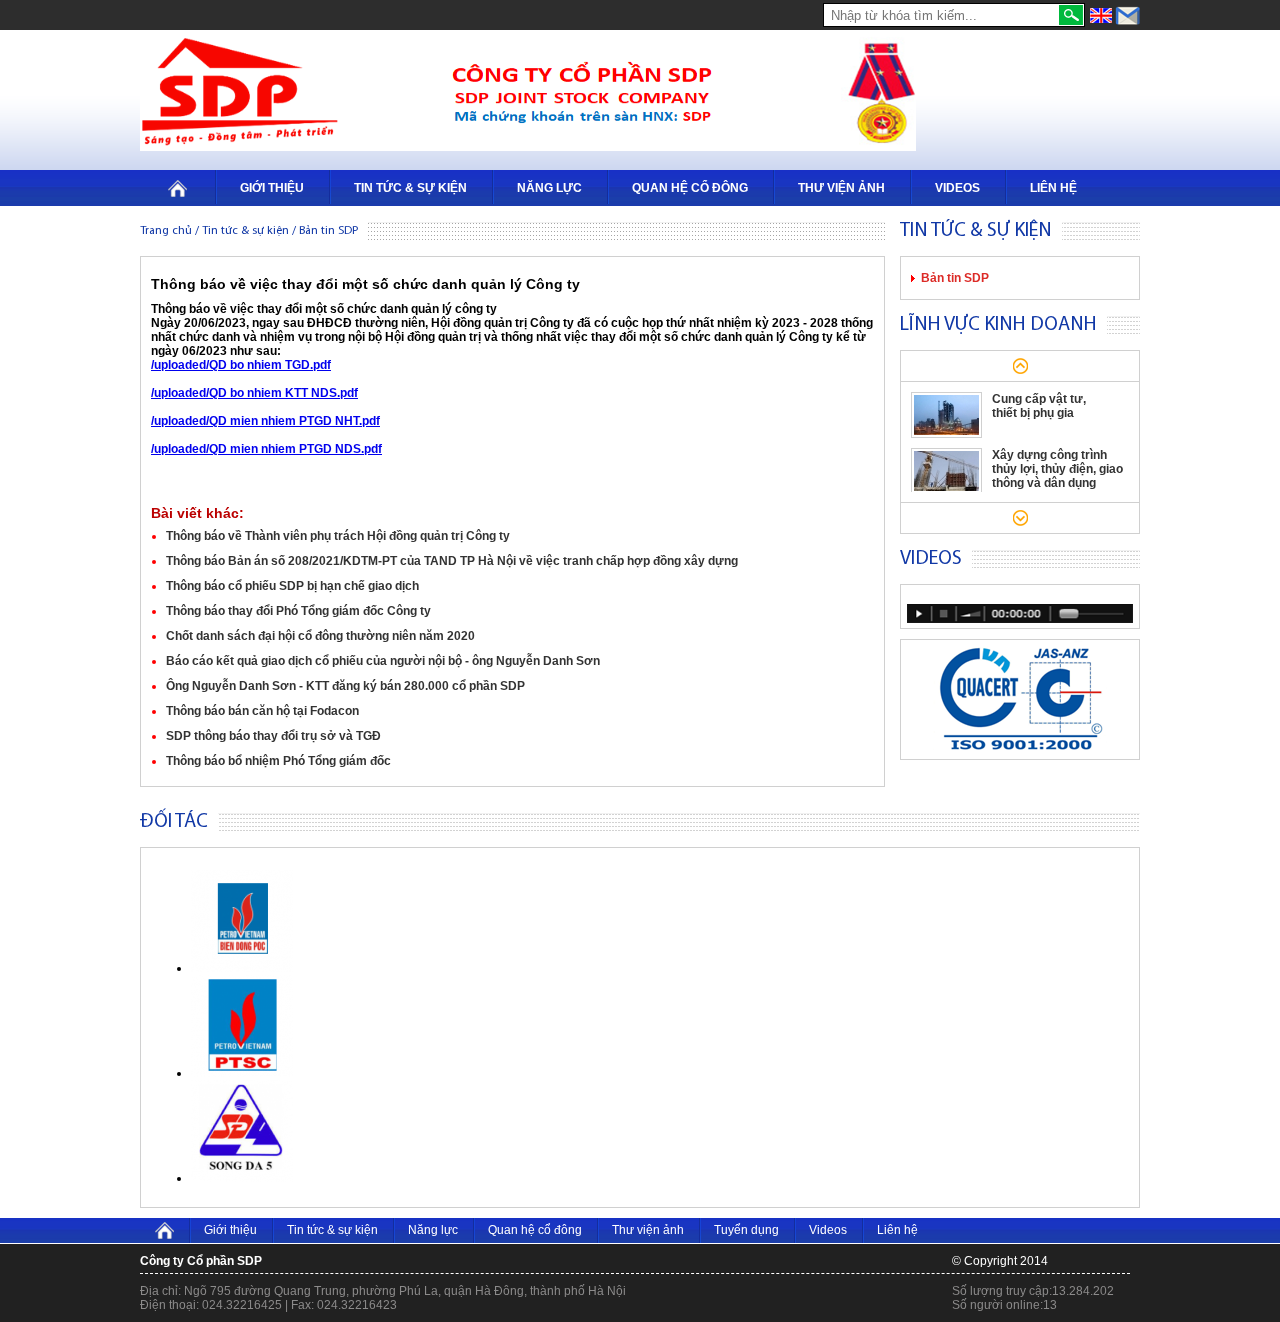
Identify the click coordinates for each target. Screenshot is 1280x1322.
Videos (957, 188)
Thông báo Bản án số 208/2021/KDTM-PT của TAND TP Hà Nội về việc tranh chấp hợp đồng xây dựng (452, 561)
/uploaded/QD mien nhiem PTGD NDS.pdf (266, 449)
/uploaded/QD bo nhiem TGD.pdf (241, 365)
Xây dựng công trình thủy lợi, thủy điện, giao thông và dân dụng (1057, 469)
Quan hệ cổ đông (690, 188)
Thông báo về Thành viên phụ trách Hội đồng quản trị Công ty (338, 536)
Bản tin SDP (955, 278)
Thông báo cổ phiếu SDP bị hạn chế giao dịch (292, 586)
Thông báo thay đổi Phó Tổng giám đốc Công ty (298, 611)
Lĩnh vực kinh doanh (998, 325)
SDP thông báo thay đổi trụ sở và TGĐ (273, 736)
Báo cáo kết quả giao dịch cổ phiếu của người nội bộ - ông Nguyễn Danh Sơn (383, 661)
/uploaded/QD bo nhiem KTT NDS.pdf (254, 393)
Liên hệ (1053, 188)
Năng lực (549, 188)
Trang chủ (166, 231)
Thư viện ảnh (841, 188)
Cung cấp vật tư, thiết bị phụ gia (1039, 406)
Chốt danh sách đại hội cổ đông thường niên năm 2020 (320, 636)
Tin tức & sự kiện (410, 188)
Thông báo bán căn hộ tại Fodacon (262, 711)
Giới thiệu (272, 188)
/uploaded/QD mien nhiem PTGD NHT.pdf (265, 421)
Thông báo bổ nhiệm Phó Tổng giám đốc (278, 761)
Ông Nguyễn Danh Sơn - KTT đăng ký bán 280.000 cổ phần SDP (345, 686)
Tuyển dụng (746, 1230)
